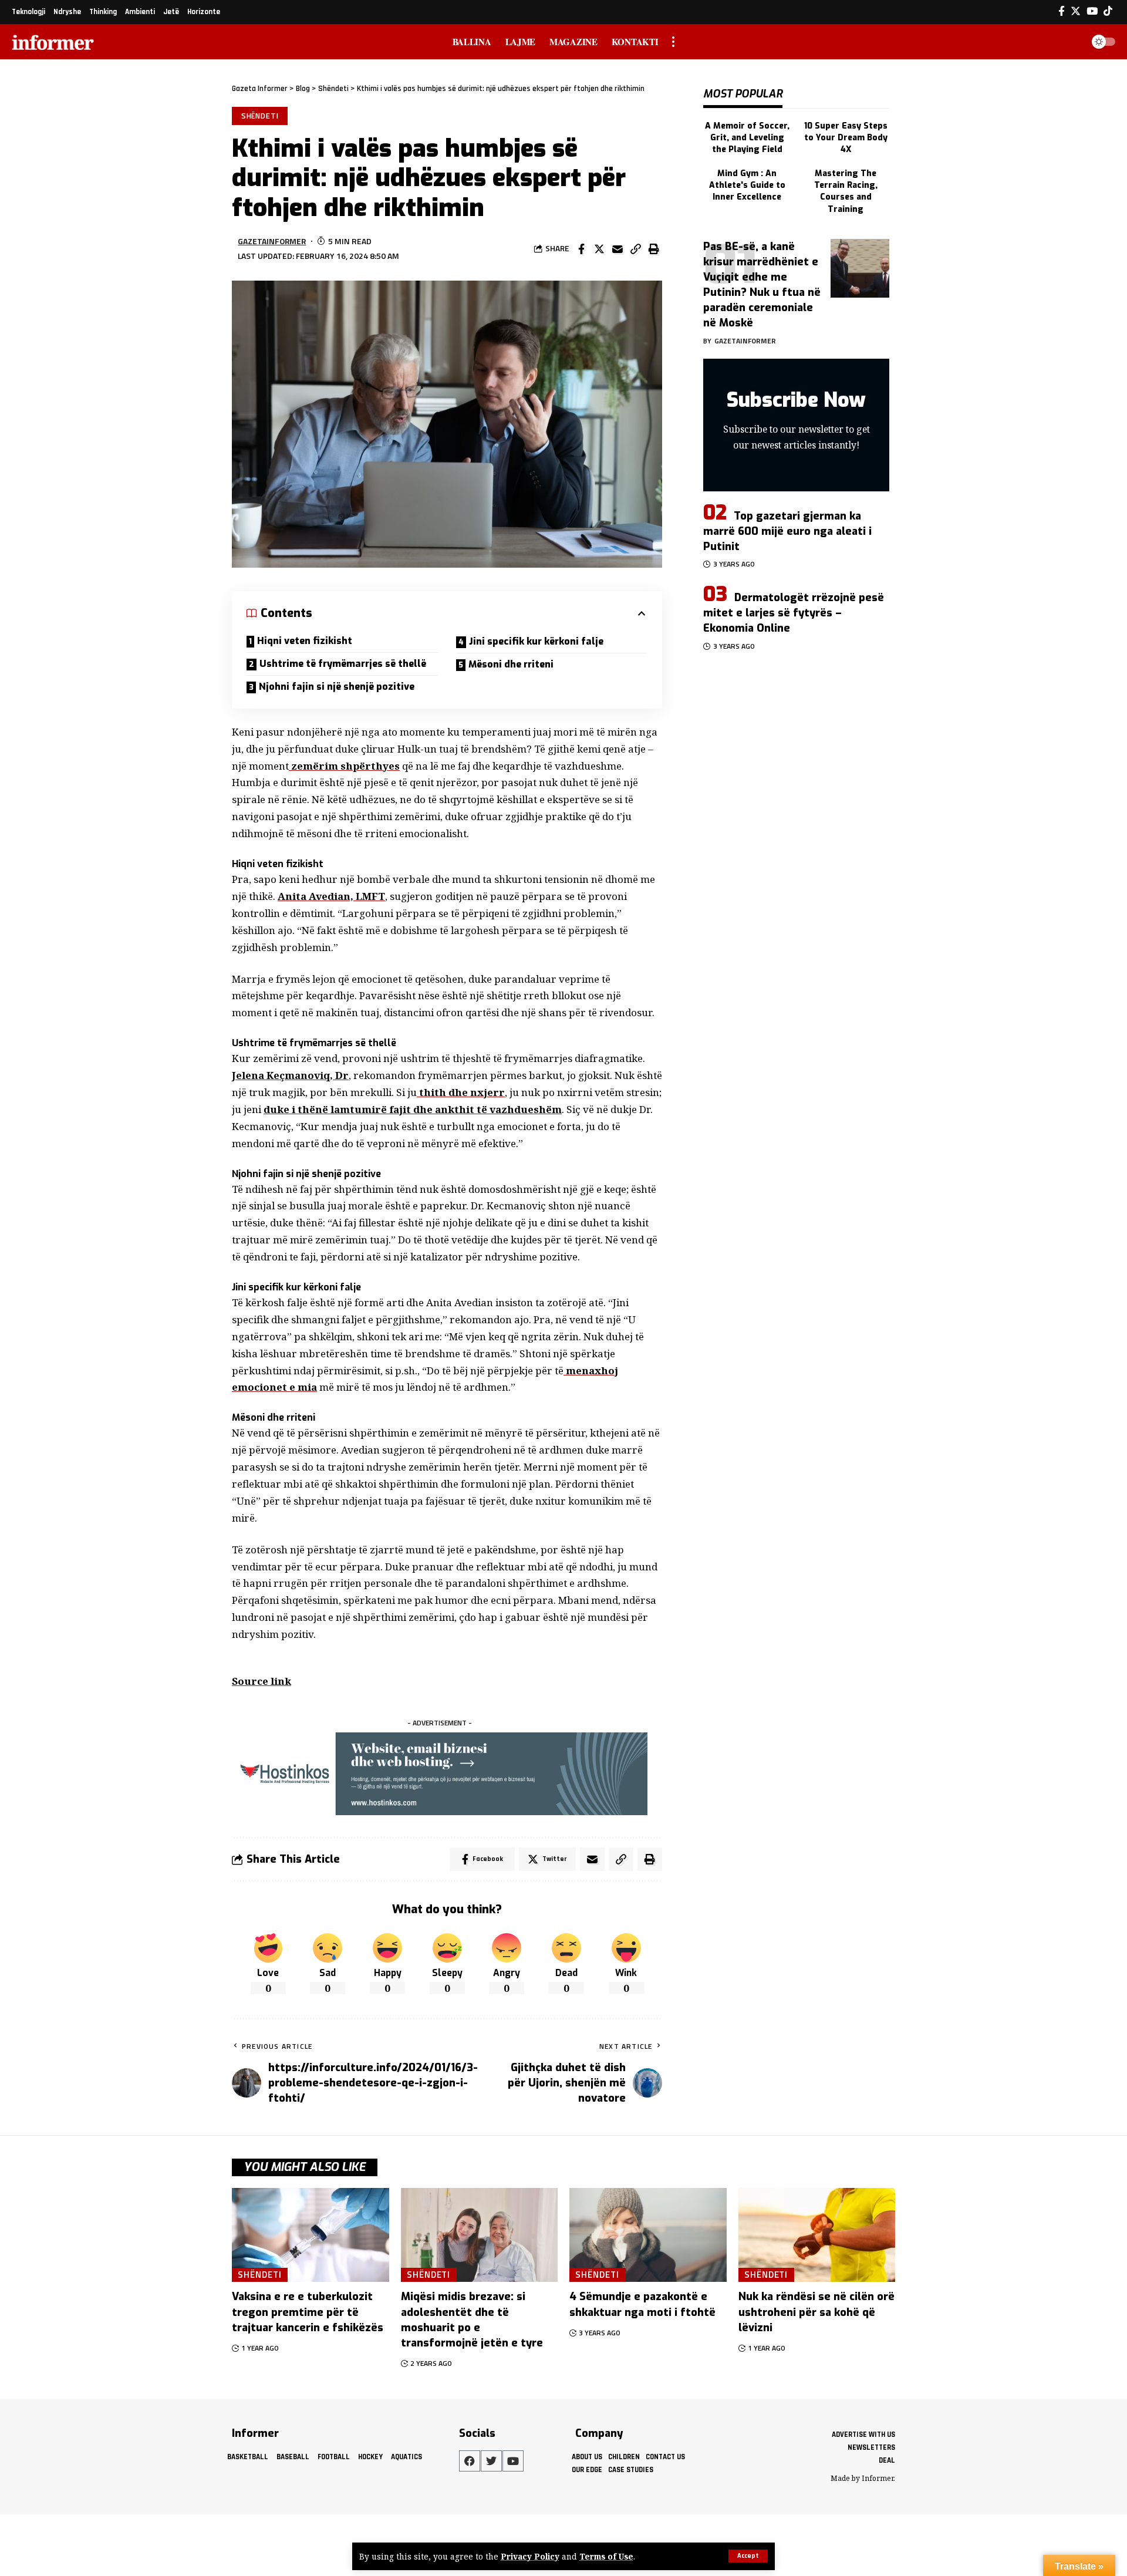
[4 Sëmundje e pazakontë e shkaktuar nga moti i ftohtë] (648, 2235)
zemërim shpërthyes (344, 766)
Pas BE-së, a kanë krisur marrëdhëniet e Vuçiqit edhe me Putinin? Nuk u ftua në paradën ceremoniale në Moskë (762, 285)
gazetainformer (272, 241)
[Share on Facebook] (581, 249)
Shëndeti (260, 116)
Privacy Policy (530, 2556)
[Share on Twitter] (599, 249)
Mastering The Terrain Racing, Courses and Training (846, 191)
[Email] (618, 249)
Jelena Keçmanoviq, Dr (290, 1075)
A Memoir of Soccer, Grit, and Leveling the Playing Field (747, 138)
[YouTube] (1092, 11)
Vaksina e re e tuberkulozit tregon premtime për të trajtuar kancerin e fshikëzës (308, 2312)
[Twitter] (1076, 11)
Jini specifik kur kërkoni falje (536, 641)
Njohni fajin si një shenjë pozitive (337, 687)
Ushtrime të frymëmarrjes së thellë (343, 664)
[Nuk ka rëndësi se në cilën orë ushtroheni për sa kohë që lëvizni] (817, 2235)
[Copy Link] (636, 249)
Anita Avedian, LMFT (331, 896)
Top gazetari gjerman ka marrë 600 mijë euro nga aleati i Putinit (787, 531)
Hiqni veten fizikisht (305, 641)
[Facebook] (1062, 11)
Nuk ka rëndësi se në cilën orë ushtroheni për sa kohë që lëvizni (816, 2312)
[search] (1071, 42)
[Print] (654, 249)
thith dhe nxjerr (461, 1092)
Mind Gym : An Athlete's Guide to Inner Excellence (747, 186)
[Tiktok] (1108, 11)
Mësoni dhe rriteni (511, 664)
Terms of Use (606, 2556)
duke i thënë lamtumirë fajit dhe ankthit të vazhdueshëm (413, 1109)
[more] (673, 42)
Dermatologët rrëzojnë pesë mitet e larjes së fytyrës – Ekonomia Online (794, 613)
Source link (261, 1681)
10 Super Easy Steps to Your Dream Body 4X (846, 138)
